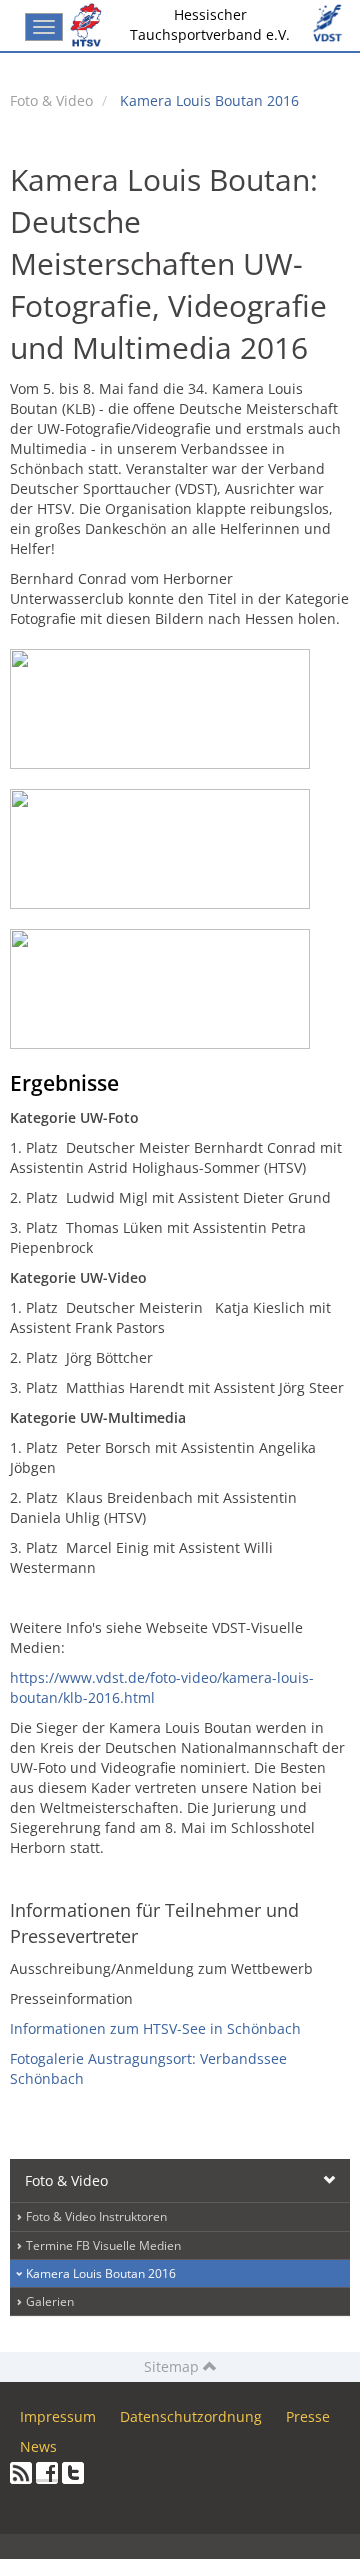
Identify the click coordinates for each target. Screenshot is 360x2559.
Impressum (58, 2416)
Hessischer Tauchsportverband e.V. (210, 24)
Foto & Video (51, 100)
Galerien (50, 2301)
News (38, 2446)
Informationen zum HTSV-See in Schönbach (155, 2028)
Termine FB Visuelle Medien (103, 2245)
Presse (308, 2416)
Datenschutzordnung (191, 2416)
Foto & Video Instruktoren (96, 2216)
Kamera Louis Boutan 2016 (209, 100)
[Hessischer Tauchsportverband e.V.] (90, 25)
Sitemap (173, 2366)
